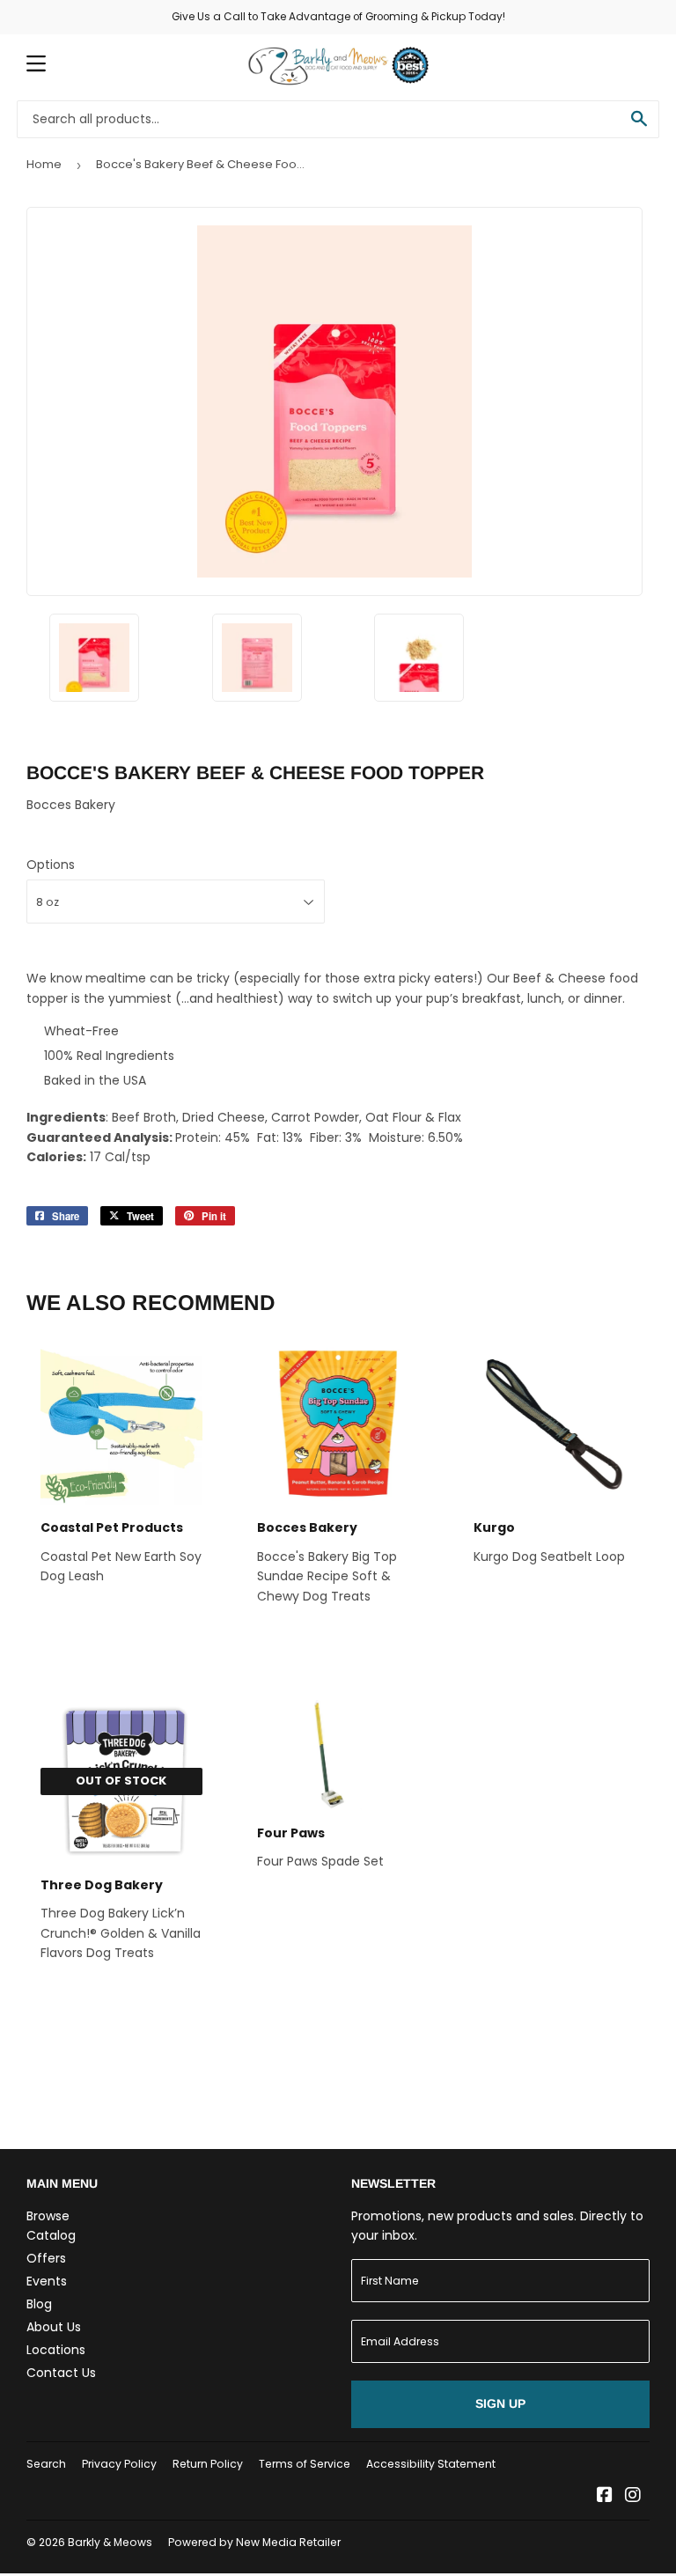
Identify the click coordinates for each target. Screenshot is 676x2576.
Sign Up (500, 2403)
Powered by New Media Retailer (254, 2542)
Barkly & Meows (110, 2542)
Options (51, 865)
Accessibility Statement (431, 2464)
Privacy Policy (119, 2464)
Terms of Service (305, 2464)
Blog (39, 2304)
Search (46, 2464)
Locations (56, 2350)
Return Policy (208, 2464)
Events (47, 2281)
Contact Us (61, 2373)
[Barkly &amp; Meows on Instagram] (633, 2497)
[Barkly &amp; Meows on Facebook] (605, 2497)
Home (44, 164)
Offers (46, 2258)
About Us (54, 2327)
